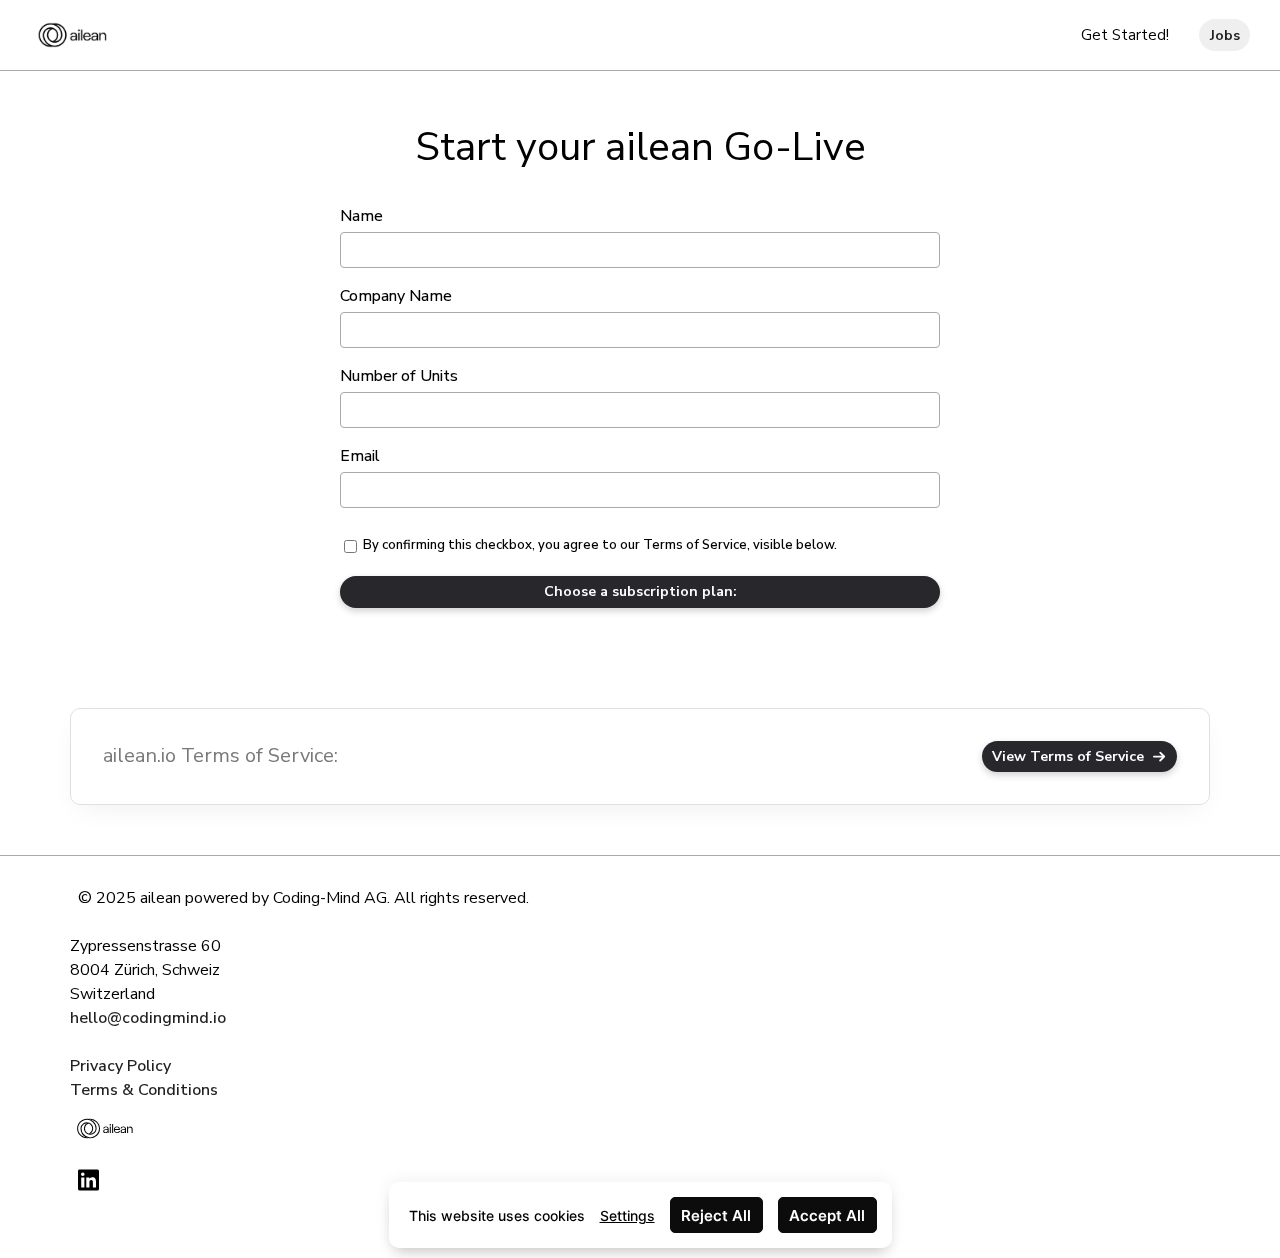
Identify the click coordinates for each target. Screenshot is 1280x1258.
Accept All (827, 1215)
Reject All (716, 1215)
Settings (627, 1215)
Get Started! (1125, 35)
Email (360, 456)
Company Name (396, 296)
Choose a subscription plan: (640, 591)
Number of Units (399, 376)
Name (361, 216)
